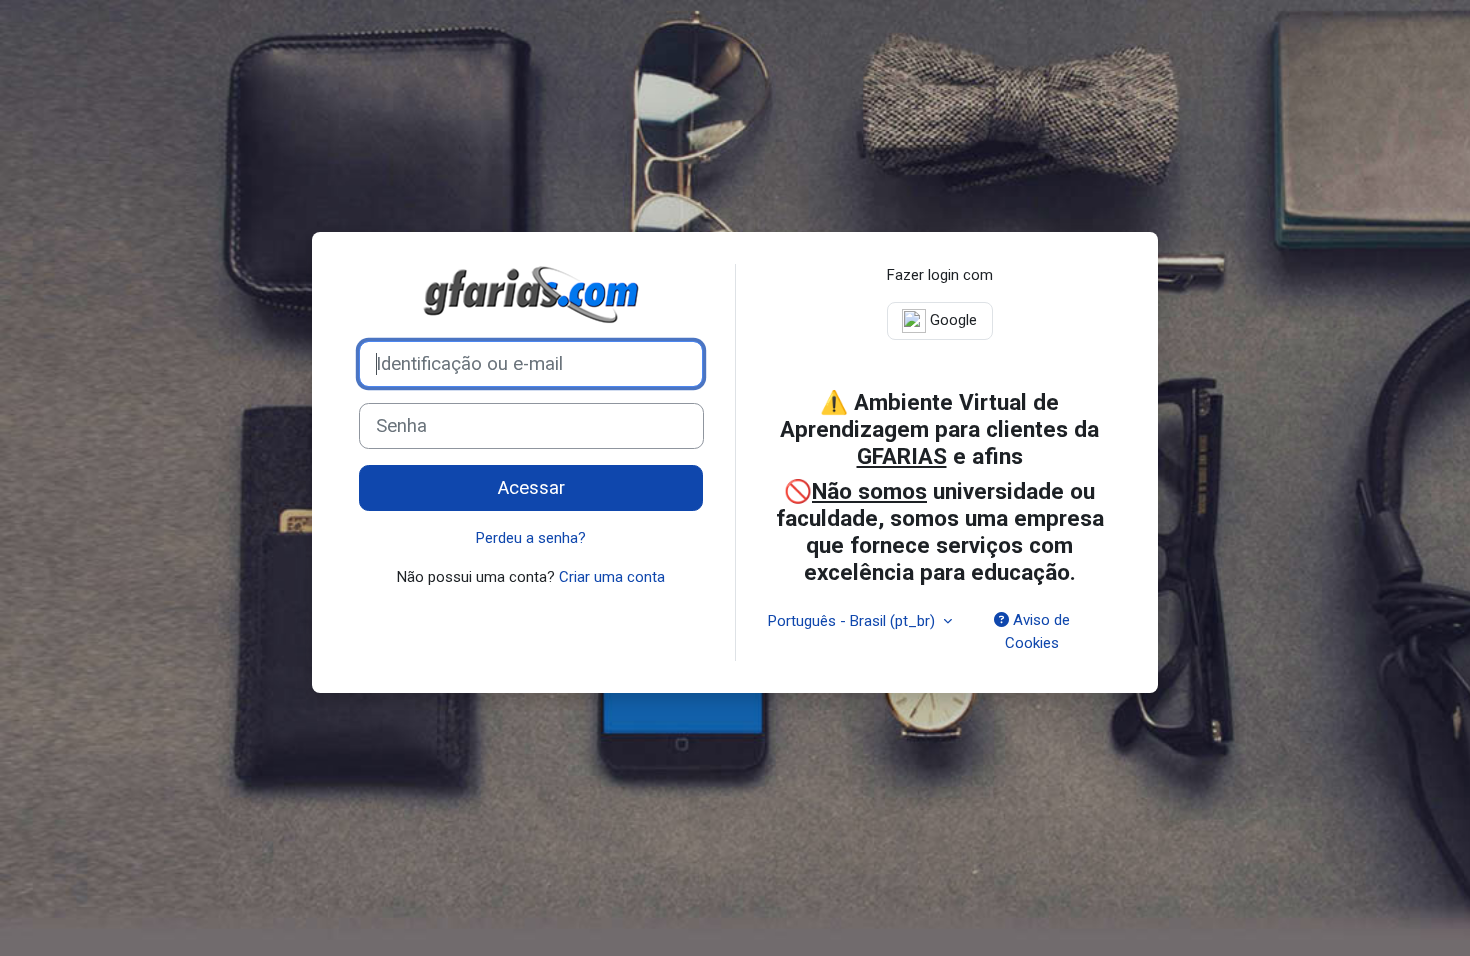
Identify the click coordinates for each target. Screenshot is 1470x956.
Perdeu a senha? (531, 538)
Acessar (531, 488)
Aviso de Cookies (1037, 631)
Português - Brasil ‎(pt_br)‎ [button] (853, 621)
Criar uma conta (612, 577)
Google (951, 320)
